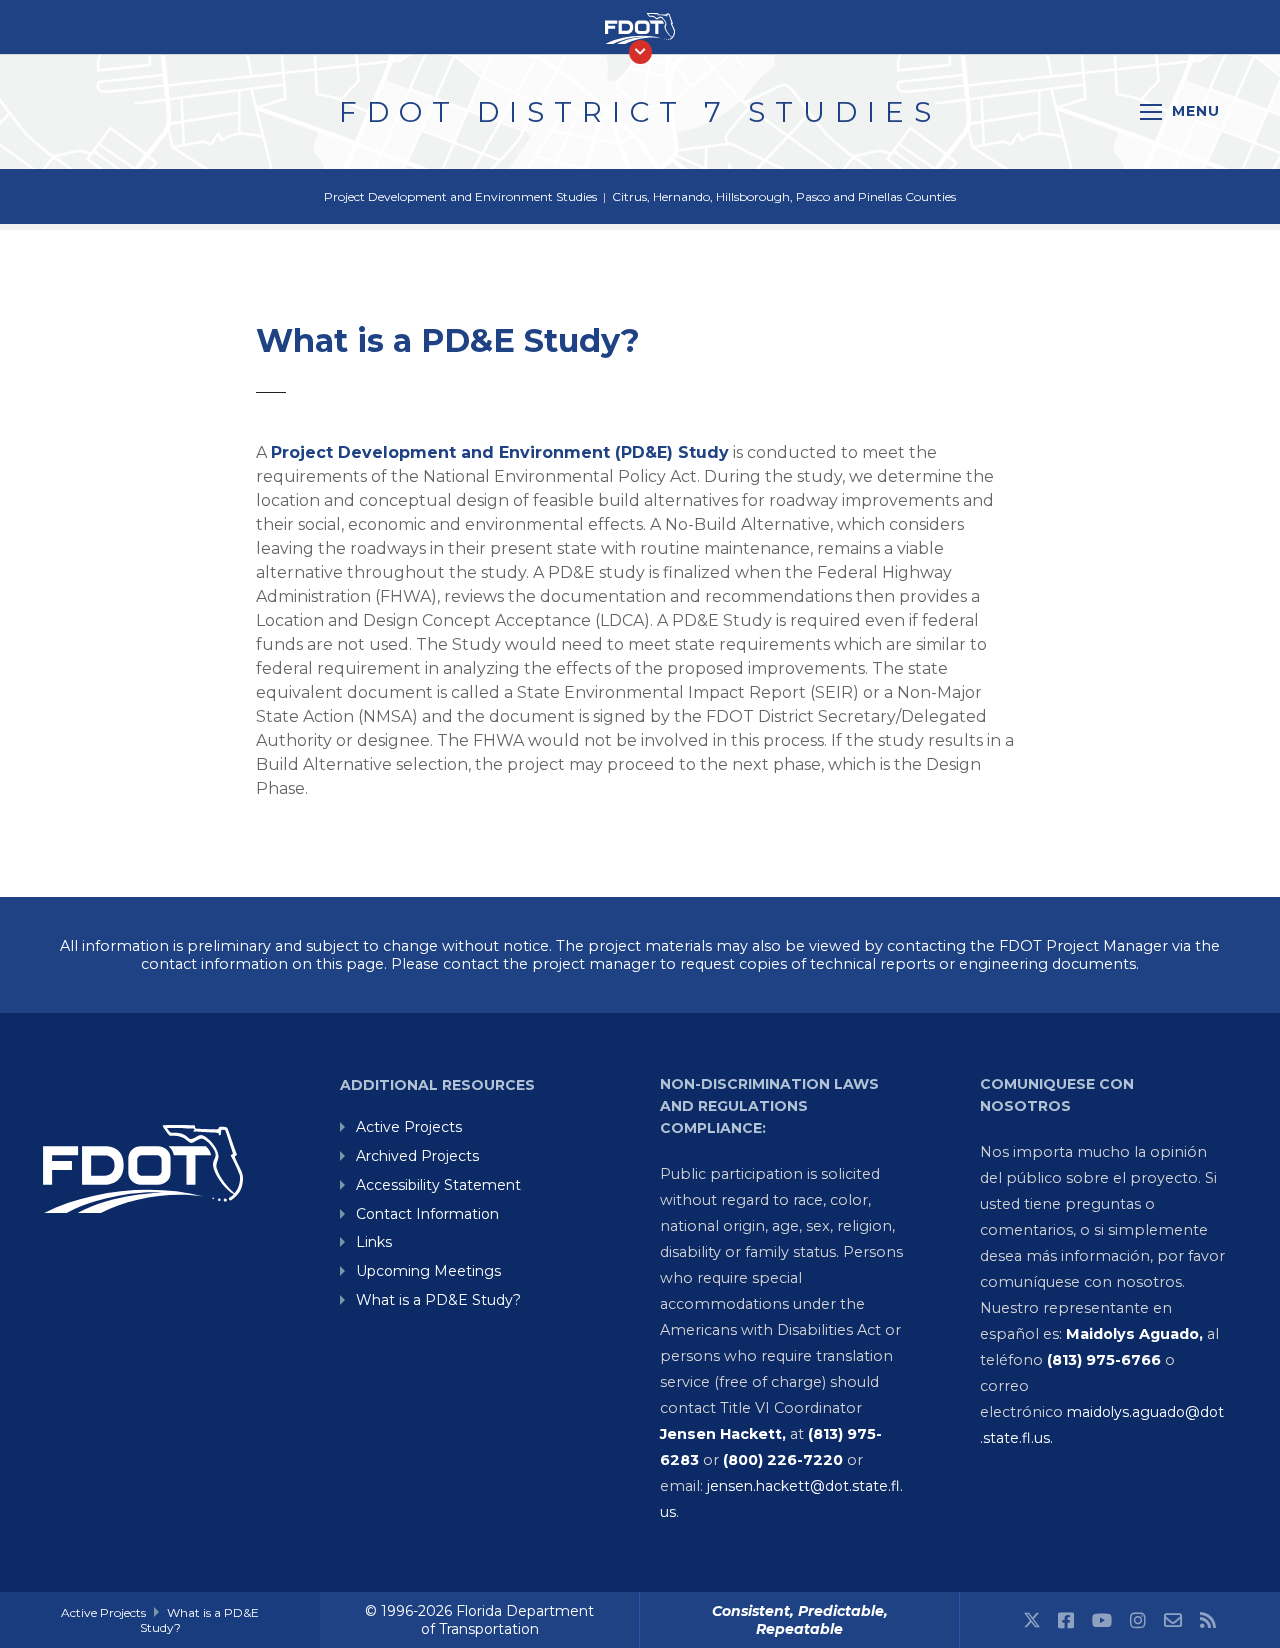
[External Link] (1032, 1618)
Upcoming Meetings (428, 1271)
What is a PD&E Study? (438, 1300)
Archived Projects (417, 1156)
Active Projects (409, 1127)
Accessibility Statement (438, 1185)
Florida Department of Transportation (508, 1620)
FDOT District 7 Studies (640, 112)
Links (374, 1242)
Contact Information (427, 1214)
